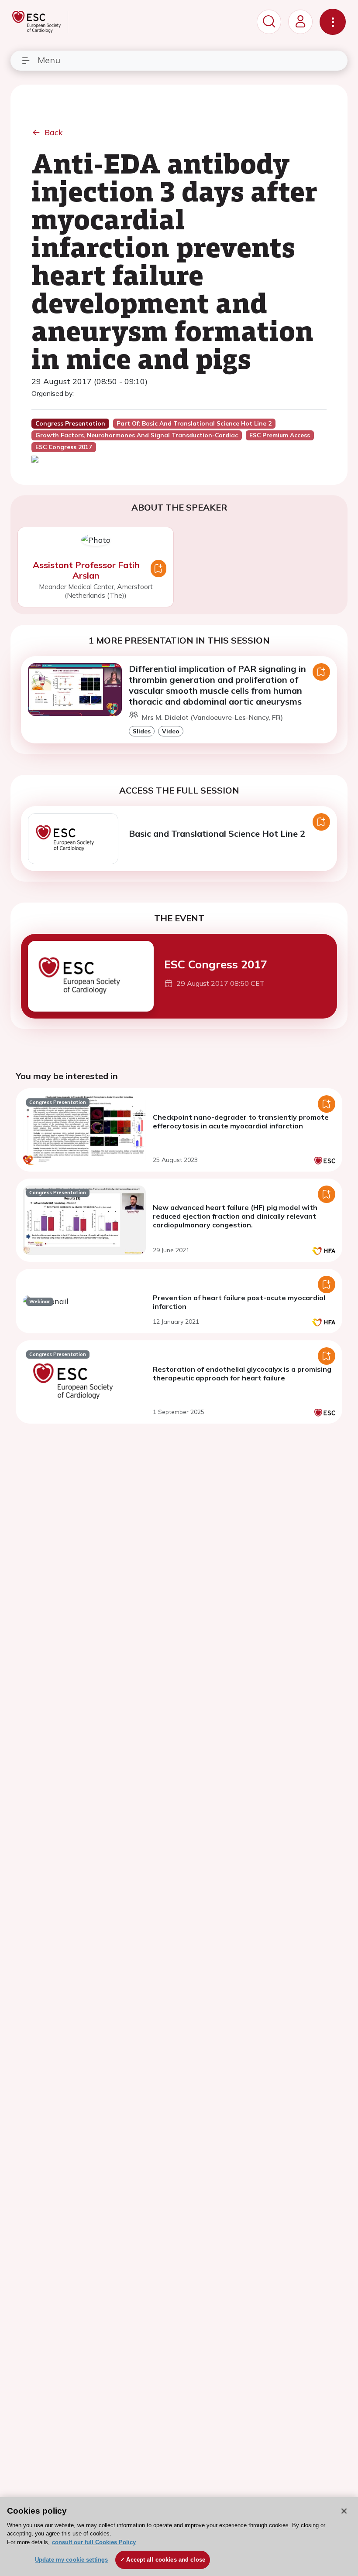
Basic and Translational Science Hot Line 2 (217, 833)
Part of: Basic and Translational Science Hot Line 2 (194, 423)
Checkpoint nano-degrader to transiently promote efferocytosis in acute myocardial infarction (241, 1121)
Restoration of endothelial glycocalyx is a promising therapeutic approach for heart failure (242, 1373)
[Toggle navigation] (333, 22)
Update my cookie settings (71, 2560)
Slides (142, 731)
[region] (179, 2537)
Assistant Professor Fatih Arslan (86, 570)
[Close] (344, 2511)
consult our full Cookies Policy (94, 2542)
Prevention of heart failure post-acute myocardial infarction (239, 1302)
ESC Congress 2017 (216, 964)
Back (54, 132)
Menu (49, 60)
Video (171, 731)
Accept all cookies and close (166, 2560)
